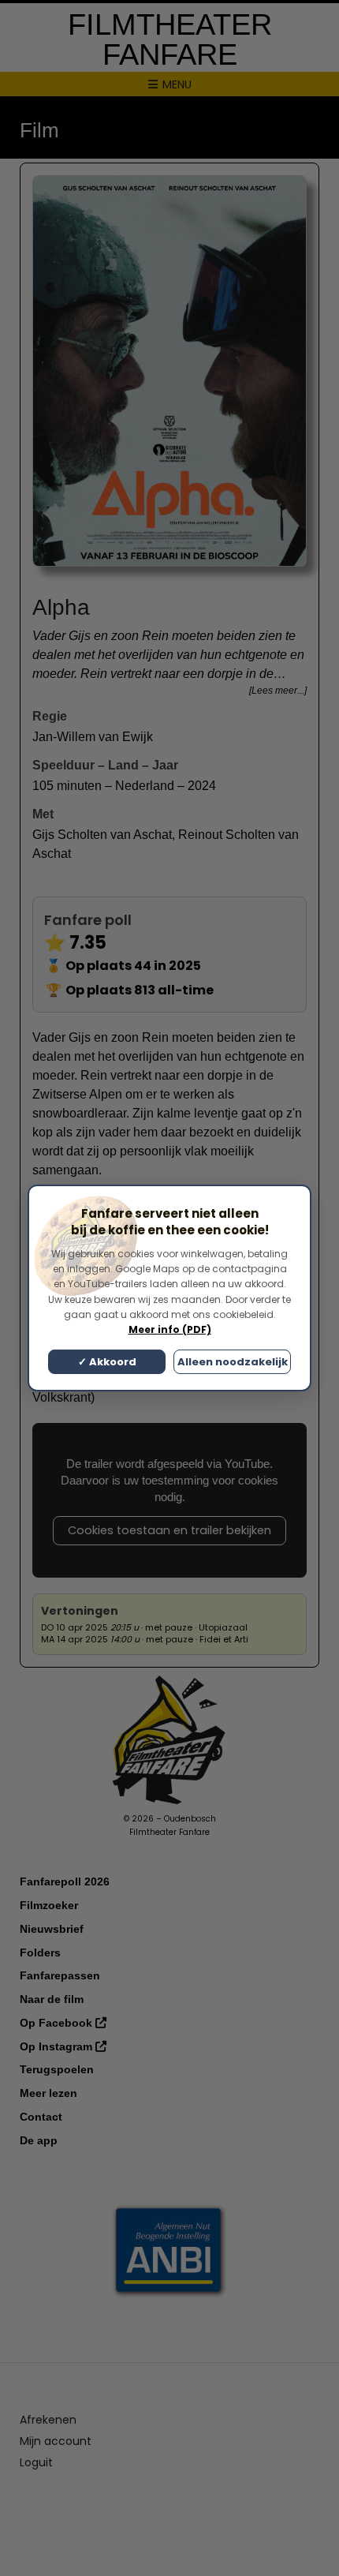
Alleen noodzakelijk (233, 1362)
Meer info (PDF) (170, 1329)
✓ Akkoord (107, 1362)
